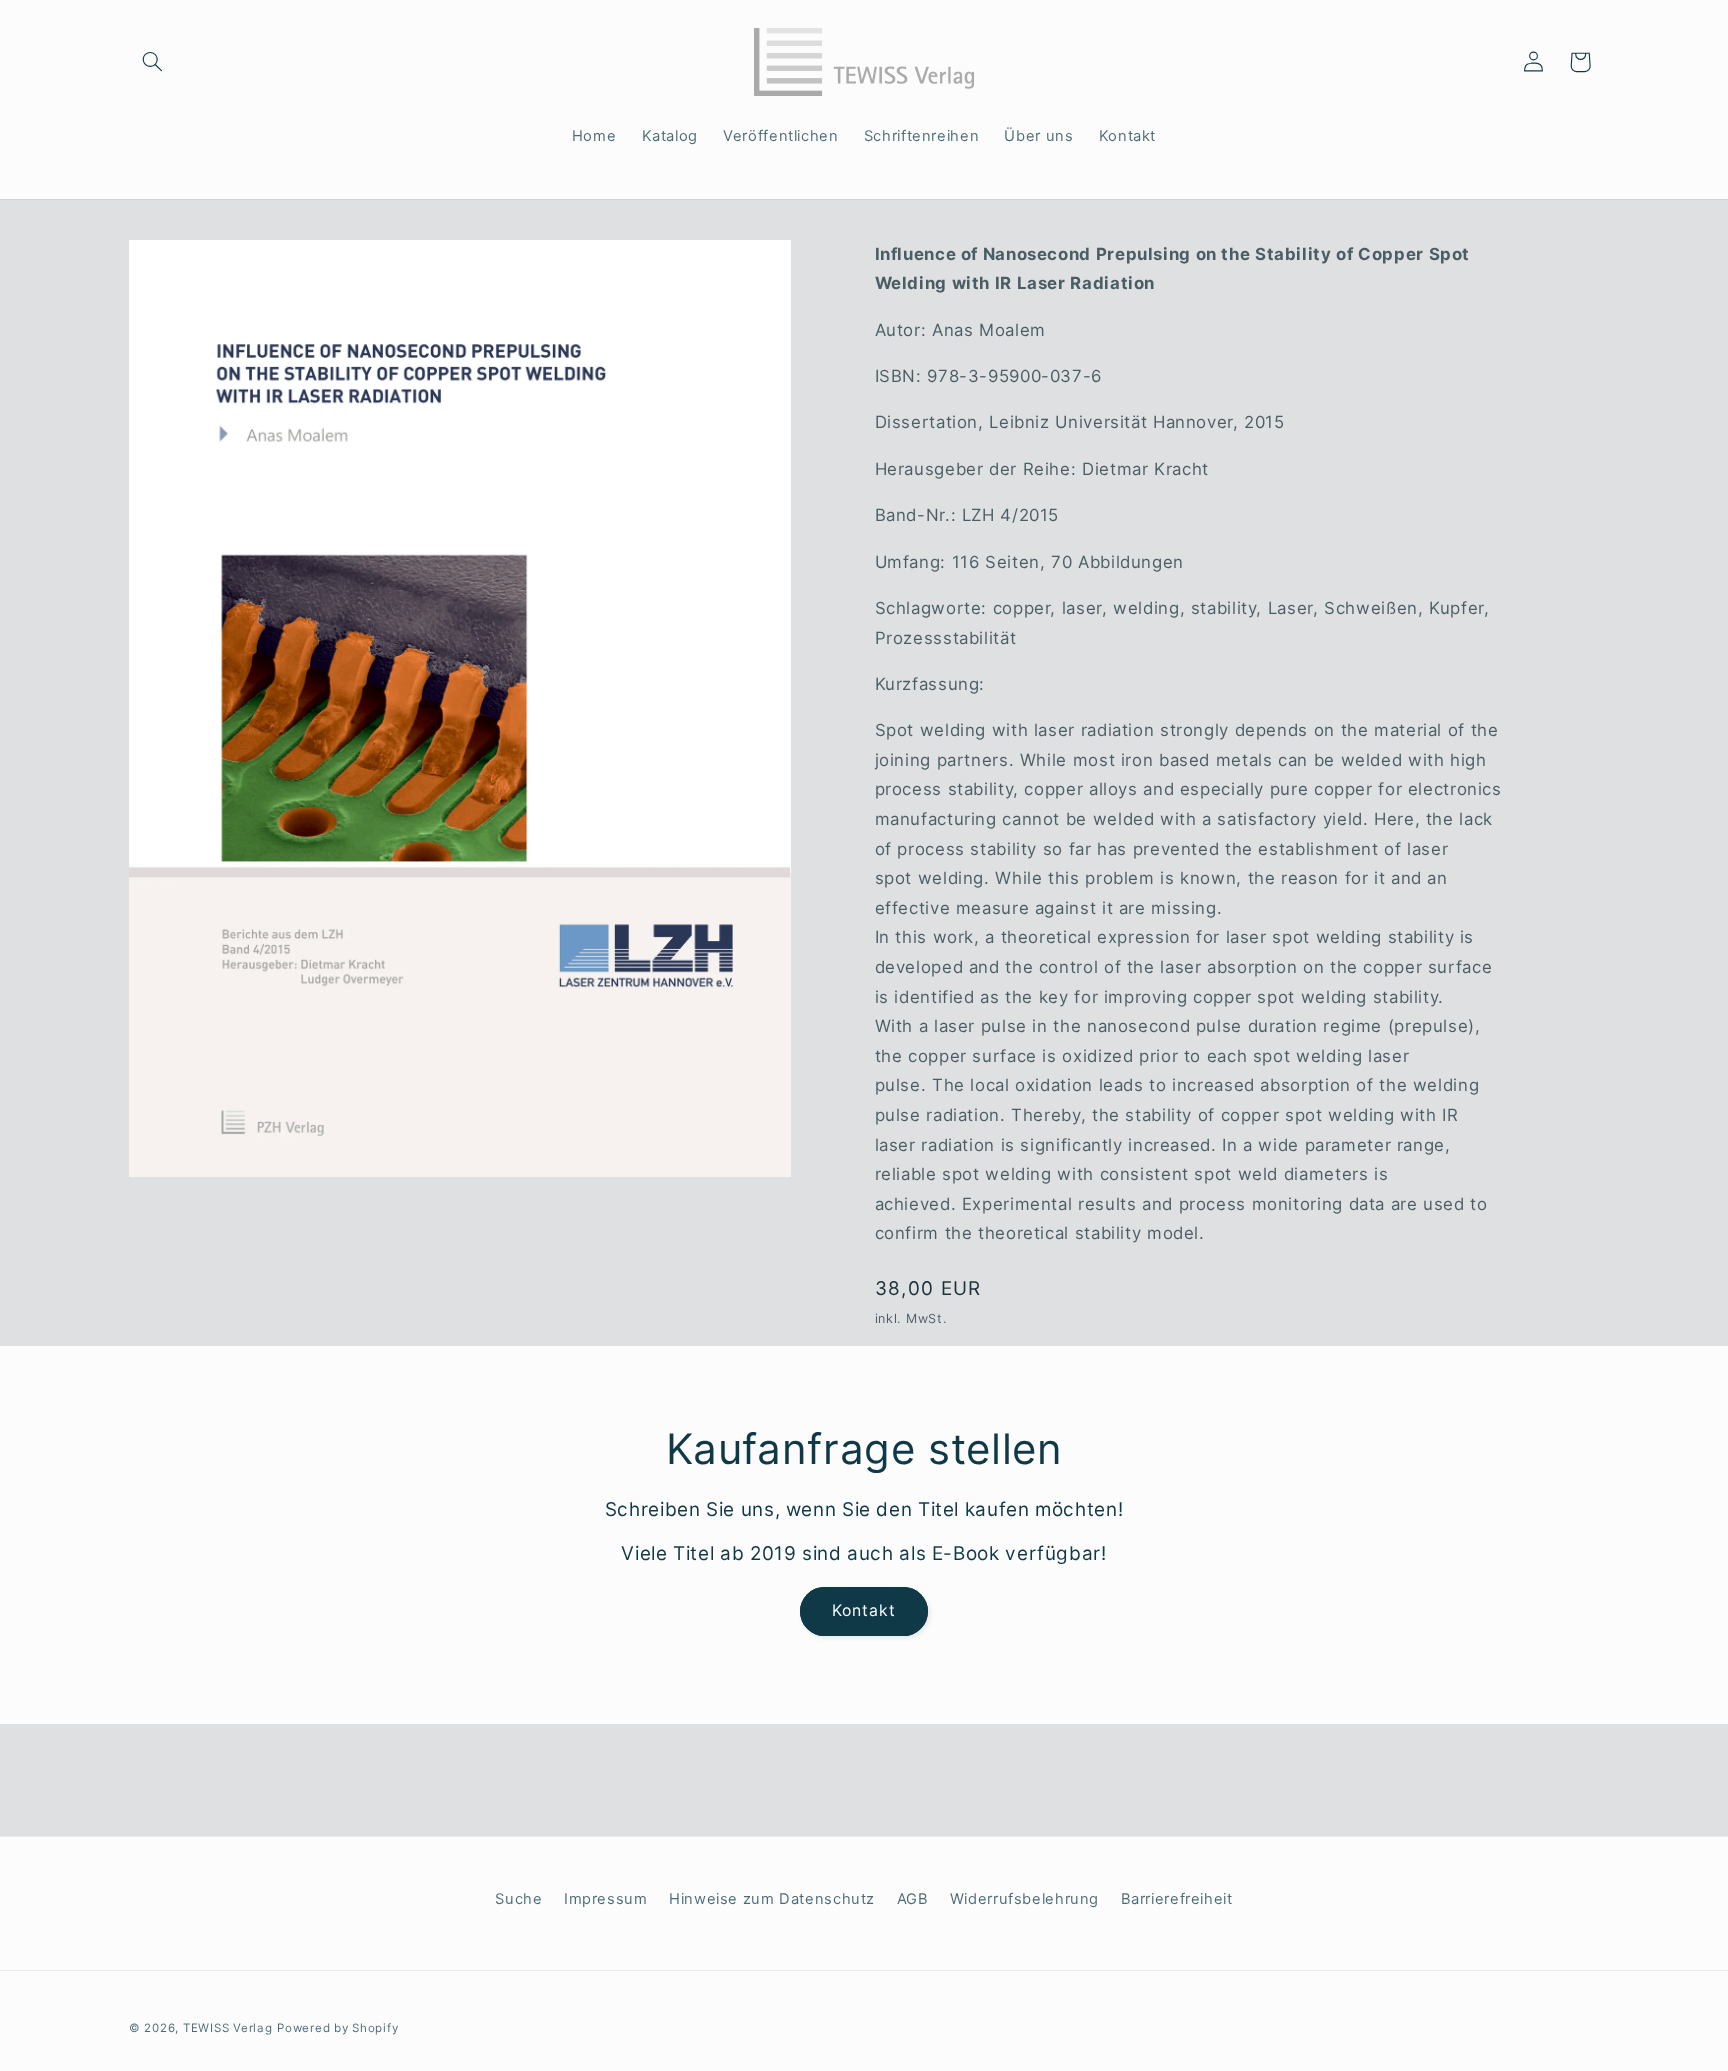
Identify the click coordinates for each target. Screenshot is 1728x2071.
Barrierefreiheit (1177, 1899)
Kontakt (864, 1610)
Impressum (606, 1899)
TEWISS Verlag (228, 2028)
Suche (518, 1899)
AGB (913, 1899)
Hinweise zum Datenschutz (772, 1899)
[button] (152, 62)
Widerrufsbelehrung (1024, 1899)
